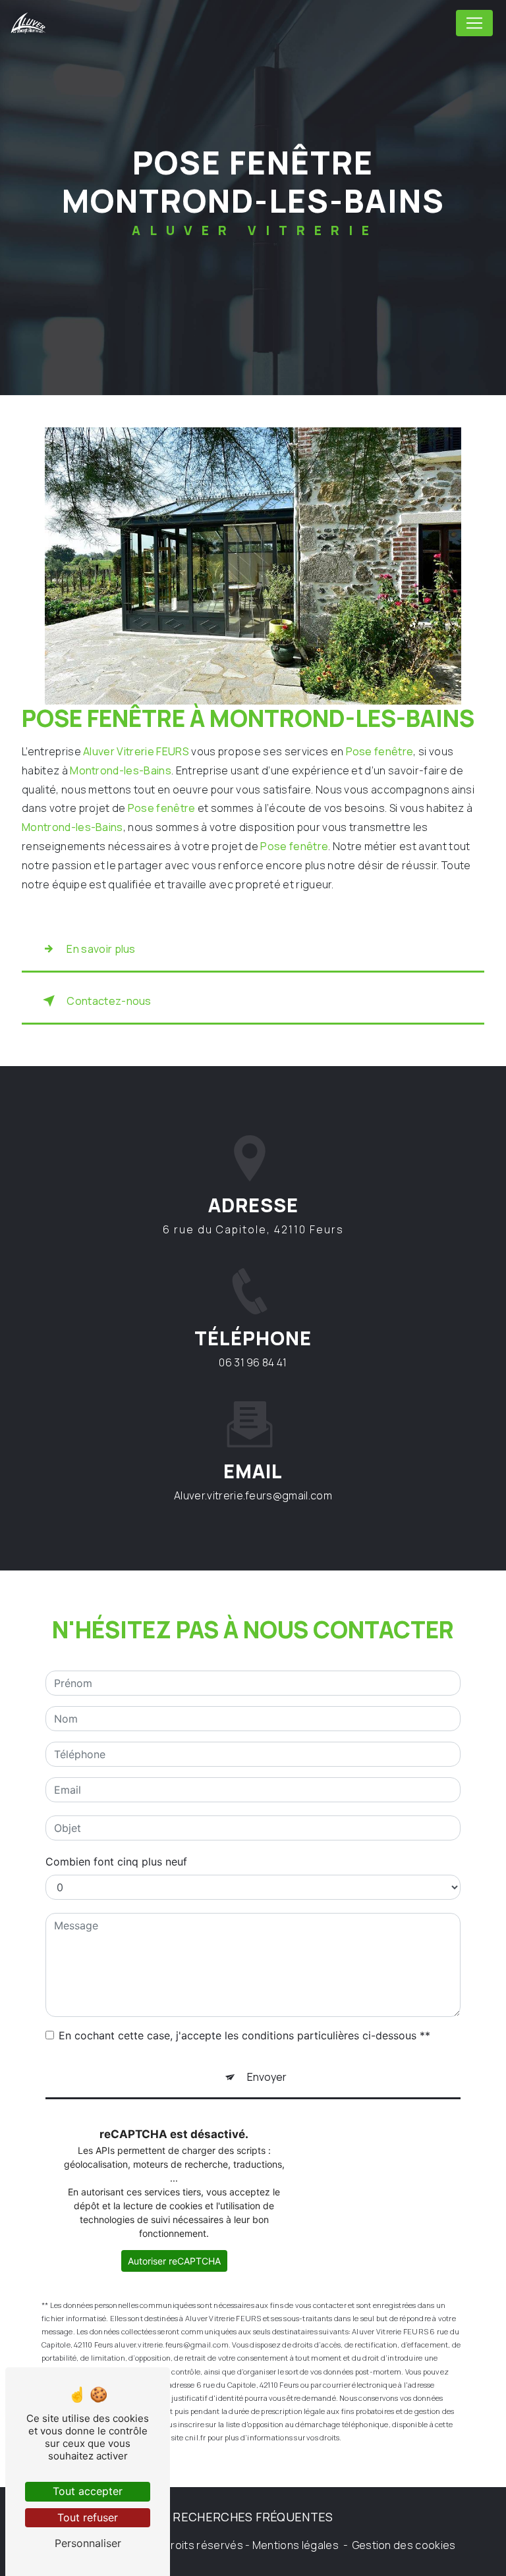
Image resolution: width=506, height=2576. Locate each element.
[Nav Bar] (474, 23)
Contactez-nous (109, 1001)
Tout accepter (88, 2491)
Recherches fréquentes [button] (253, 2517)
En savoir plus (101, 949)
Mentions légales (295, 2545)
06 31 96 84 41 (253, 1362)
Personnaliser (88, 2543)
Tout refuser (88, 2517)
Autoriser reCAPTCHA (174, 2261)
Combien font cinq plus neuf (116, 1862)
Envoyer (267, 2077)
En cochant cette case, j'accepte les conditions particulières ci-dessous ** (244, 2035)
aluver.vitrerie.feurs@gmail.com (253, 1495)
